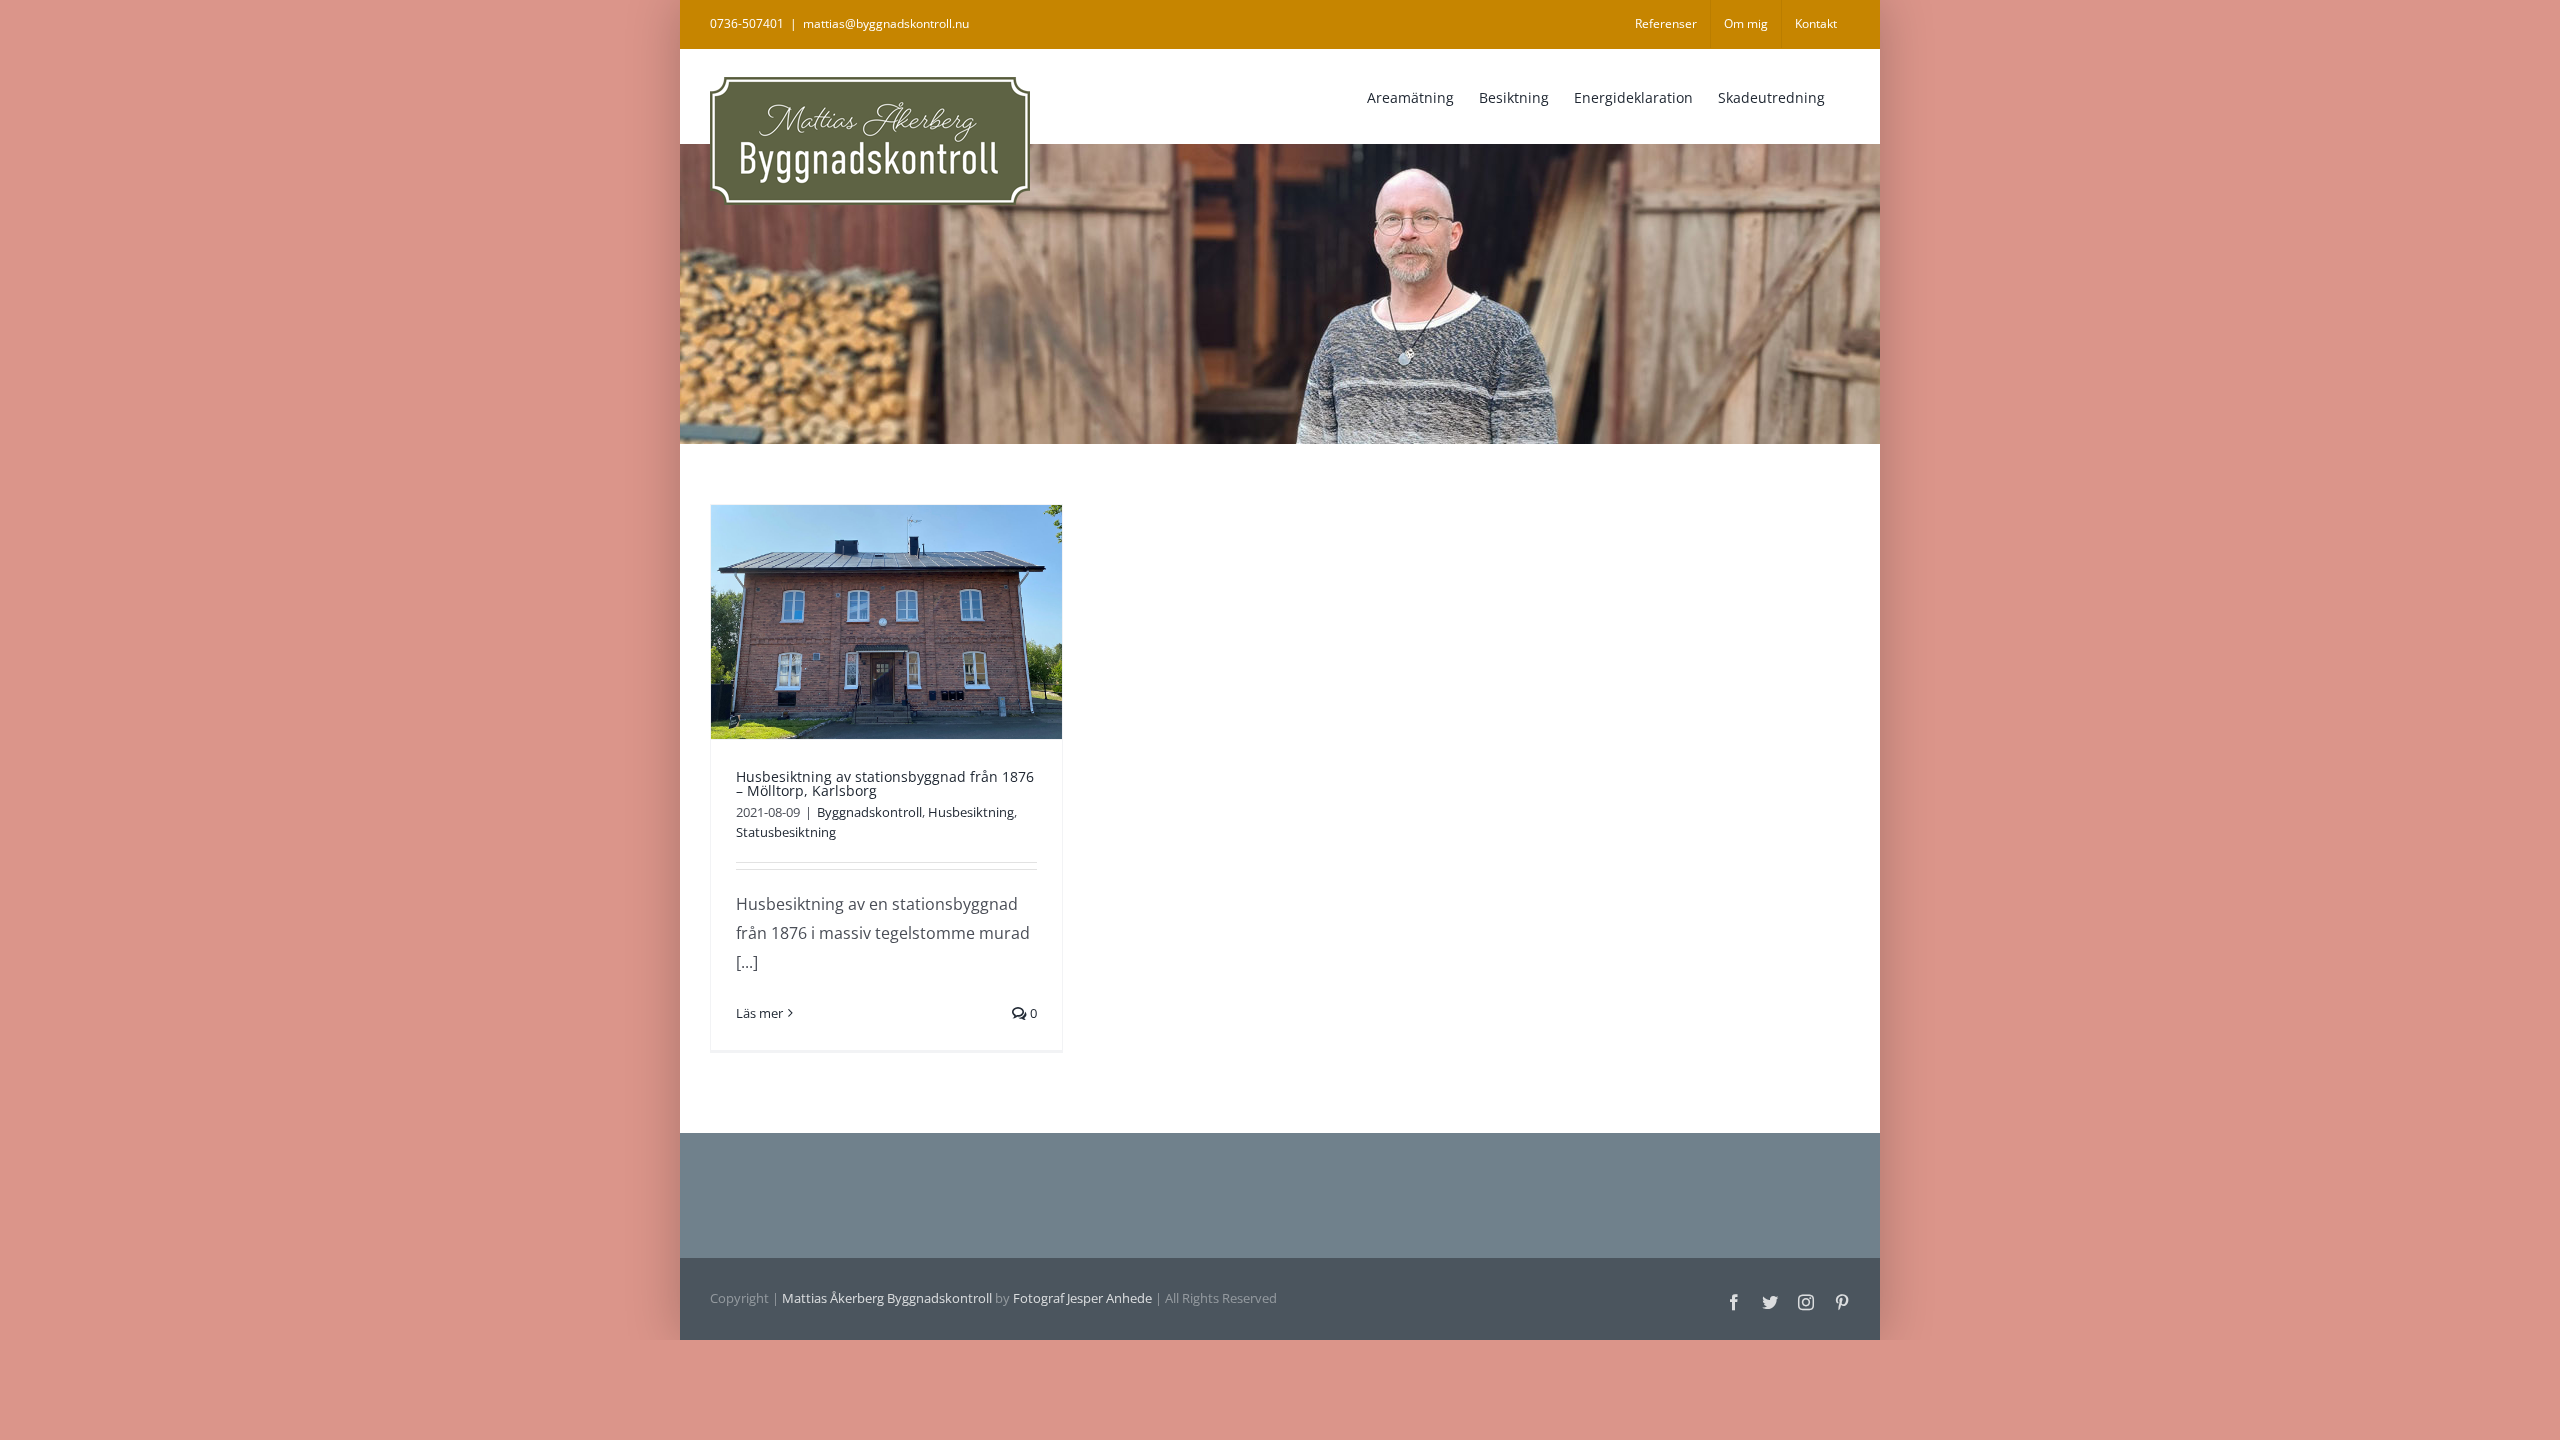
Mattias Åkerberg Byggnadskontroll (887, 1298)
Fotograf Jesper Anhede (1082, 1298)
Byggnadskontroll (869, 812)
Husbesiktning (971, 812)
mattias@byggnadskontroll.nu (886, 23)
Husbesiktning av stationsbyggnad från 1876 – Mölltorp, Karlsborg (885, 783)
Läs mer (759, 1013)
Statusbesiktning (786, 832)
